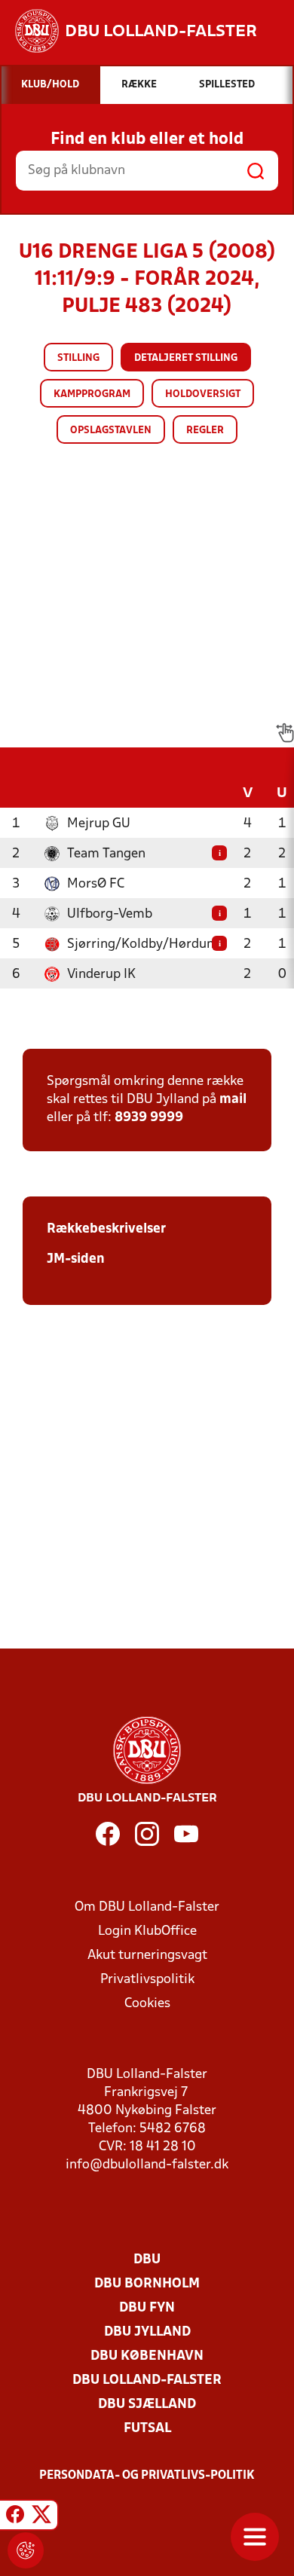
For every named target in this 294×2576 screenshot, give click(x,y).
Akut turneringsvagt (147, 1956)
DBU (147, 2260)
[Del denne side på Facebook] (15, 2517)
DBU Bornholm (147, 2284)
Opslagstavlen (111, 431)
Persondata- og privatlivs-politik (147, 2476)
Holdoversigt (203, 394)
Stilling (78, 358)
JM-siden (76, 1259)
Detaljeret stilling (186, 358)
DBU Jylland (147, 2332)
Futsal (147, 2429)
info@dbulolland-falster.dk (147, 2165)
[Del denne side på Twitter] (41, 2517)
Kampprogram (92, 394)
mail (233, 1100)
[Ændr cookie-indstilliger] (26, 2550)
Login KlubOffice (147, 1931)
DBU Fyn (147, 2308)
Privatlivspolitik (147, 1980)
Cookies (147, 2004)
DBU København (147, 2356)
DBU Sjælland (147, 2405)
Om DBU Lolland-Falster (147, 1907)
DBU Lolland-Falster (147, 2380)
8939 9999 (149, 1118)
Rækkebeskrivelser (106, 1229)
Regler (205, 431)
